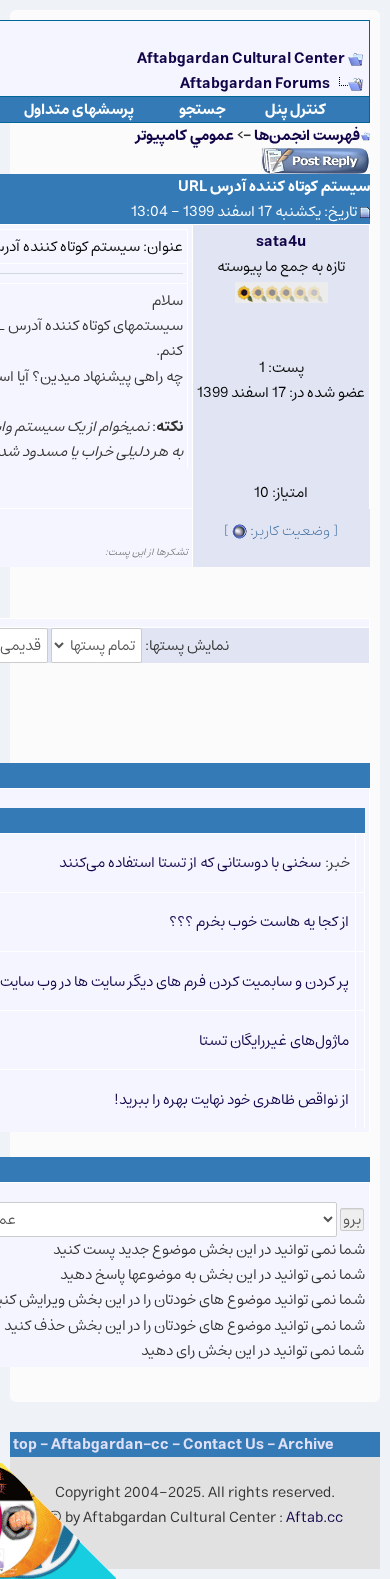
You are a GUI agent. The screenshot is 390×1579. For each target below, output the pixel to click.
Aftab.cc (314, 1517)
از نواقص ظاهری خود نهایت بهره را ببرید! (231, 1099)
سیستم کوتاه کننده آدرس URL (274, 186)
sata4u (281, 241)
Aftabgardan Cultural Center (242, 58)
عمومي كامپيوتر (185, 135)
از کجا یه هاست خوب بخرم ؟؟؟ (259, 921)
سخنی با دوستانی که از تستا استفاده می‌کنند (190, 862)
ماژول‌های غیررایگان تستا (274, 1040)
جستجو (202, 109)
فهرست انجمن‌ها (307, 135)
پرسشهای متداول (79, 109)
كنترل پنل (295, 109)
